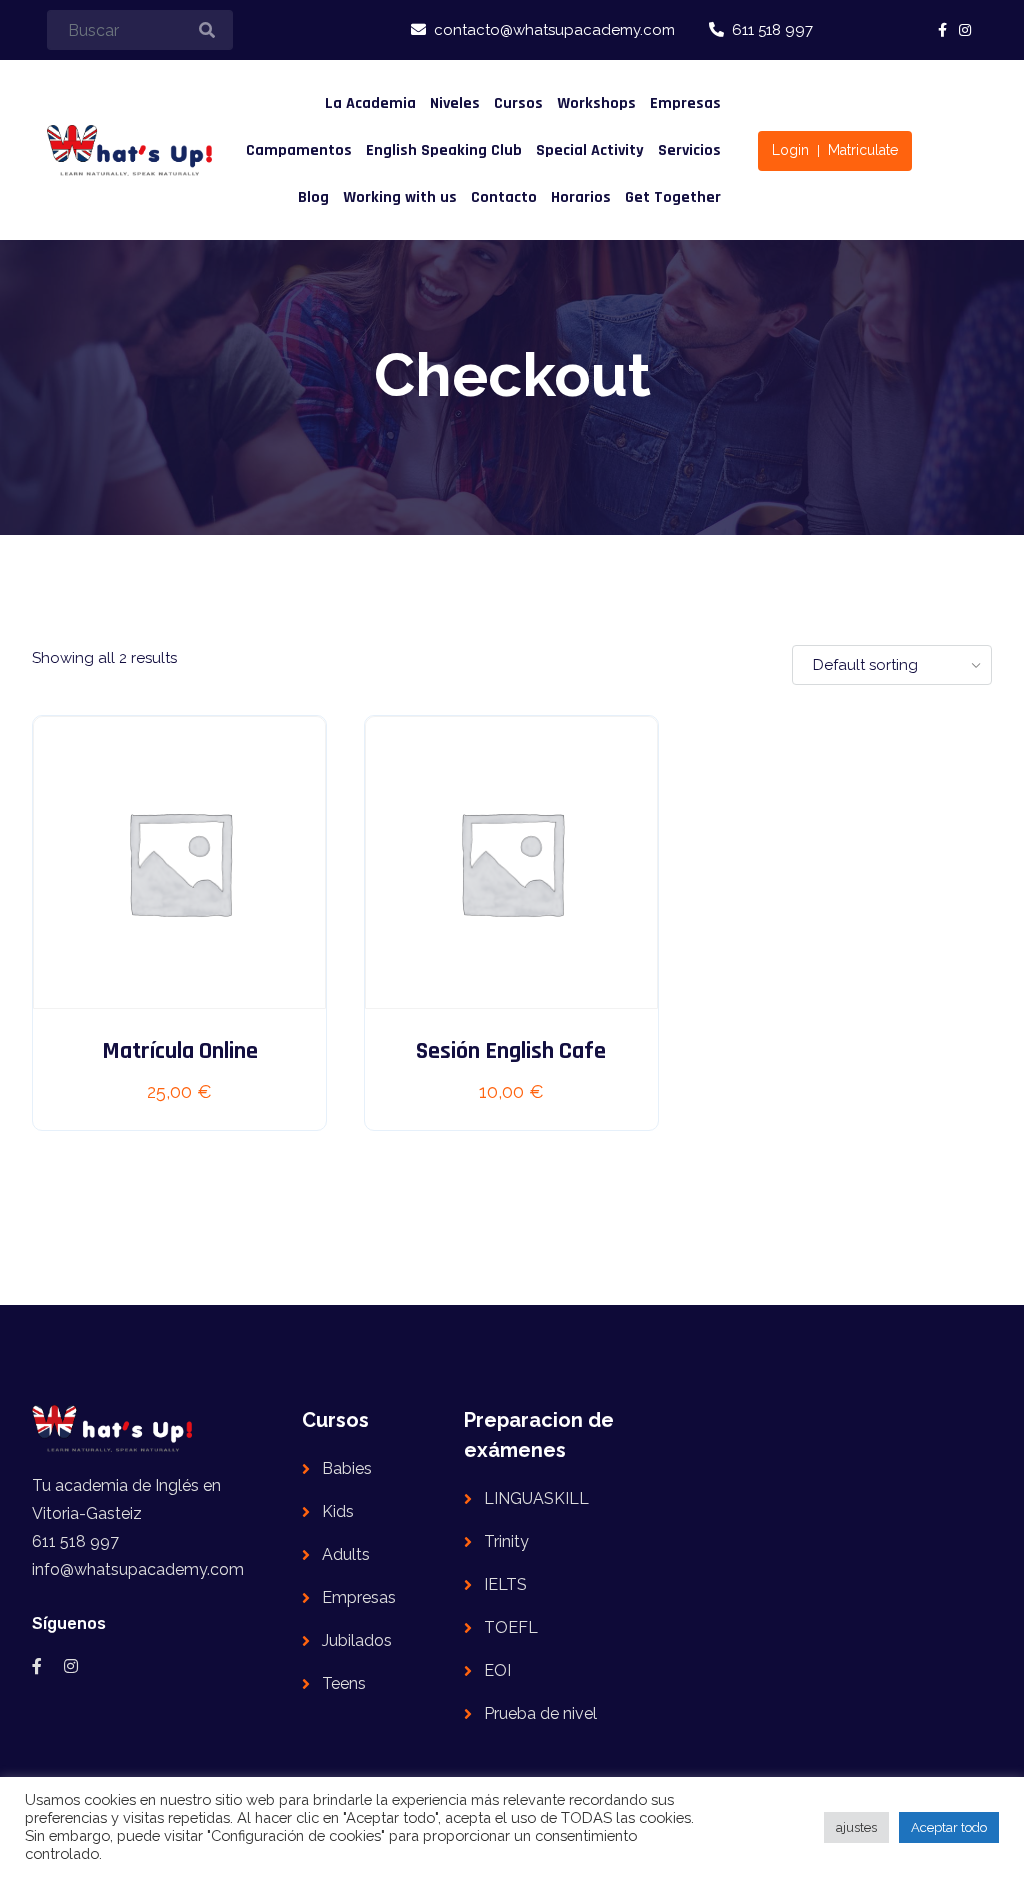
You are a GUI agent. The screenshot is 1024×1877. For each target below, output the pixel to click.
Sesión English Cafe (511, 1051)
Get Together (673, 197)
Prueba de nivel (540, 1713)
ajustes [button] (856, 1827)
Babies (347, 1468)
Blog (313, 197)
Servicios (689, 150)
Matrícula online (180, 1051)
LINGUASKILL (536, 1498)
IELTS (505, 1584)
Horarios (581, 197)
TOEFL (511, 1627)
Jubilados (357, 1640)
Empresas (685, 103)
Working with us (400, 197)
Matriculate (863, 150)
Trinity (506, 1541)
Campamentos (299, 150)
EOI (497, 1670)
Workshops (596, 103)
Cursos (518, 103)
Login (790, 150)
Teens (344, 1683)
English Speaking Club (444, 150)
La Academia (370, 103)
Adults (346, 1554)
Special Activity (590, 150)
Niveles (455, 103)
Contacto (504, 197)
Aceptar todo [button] (949, 1827)
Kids (338, 1511)
